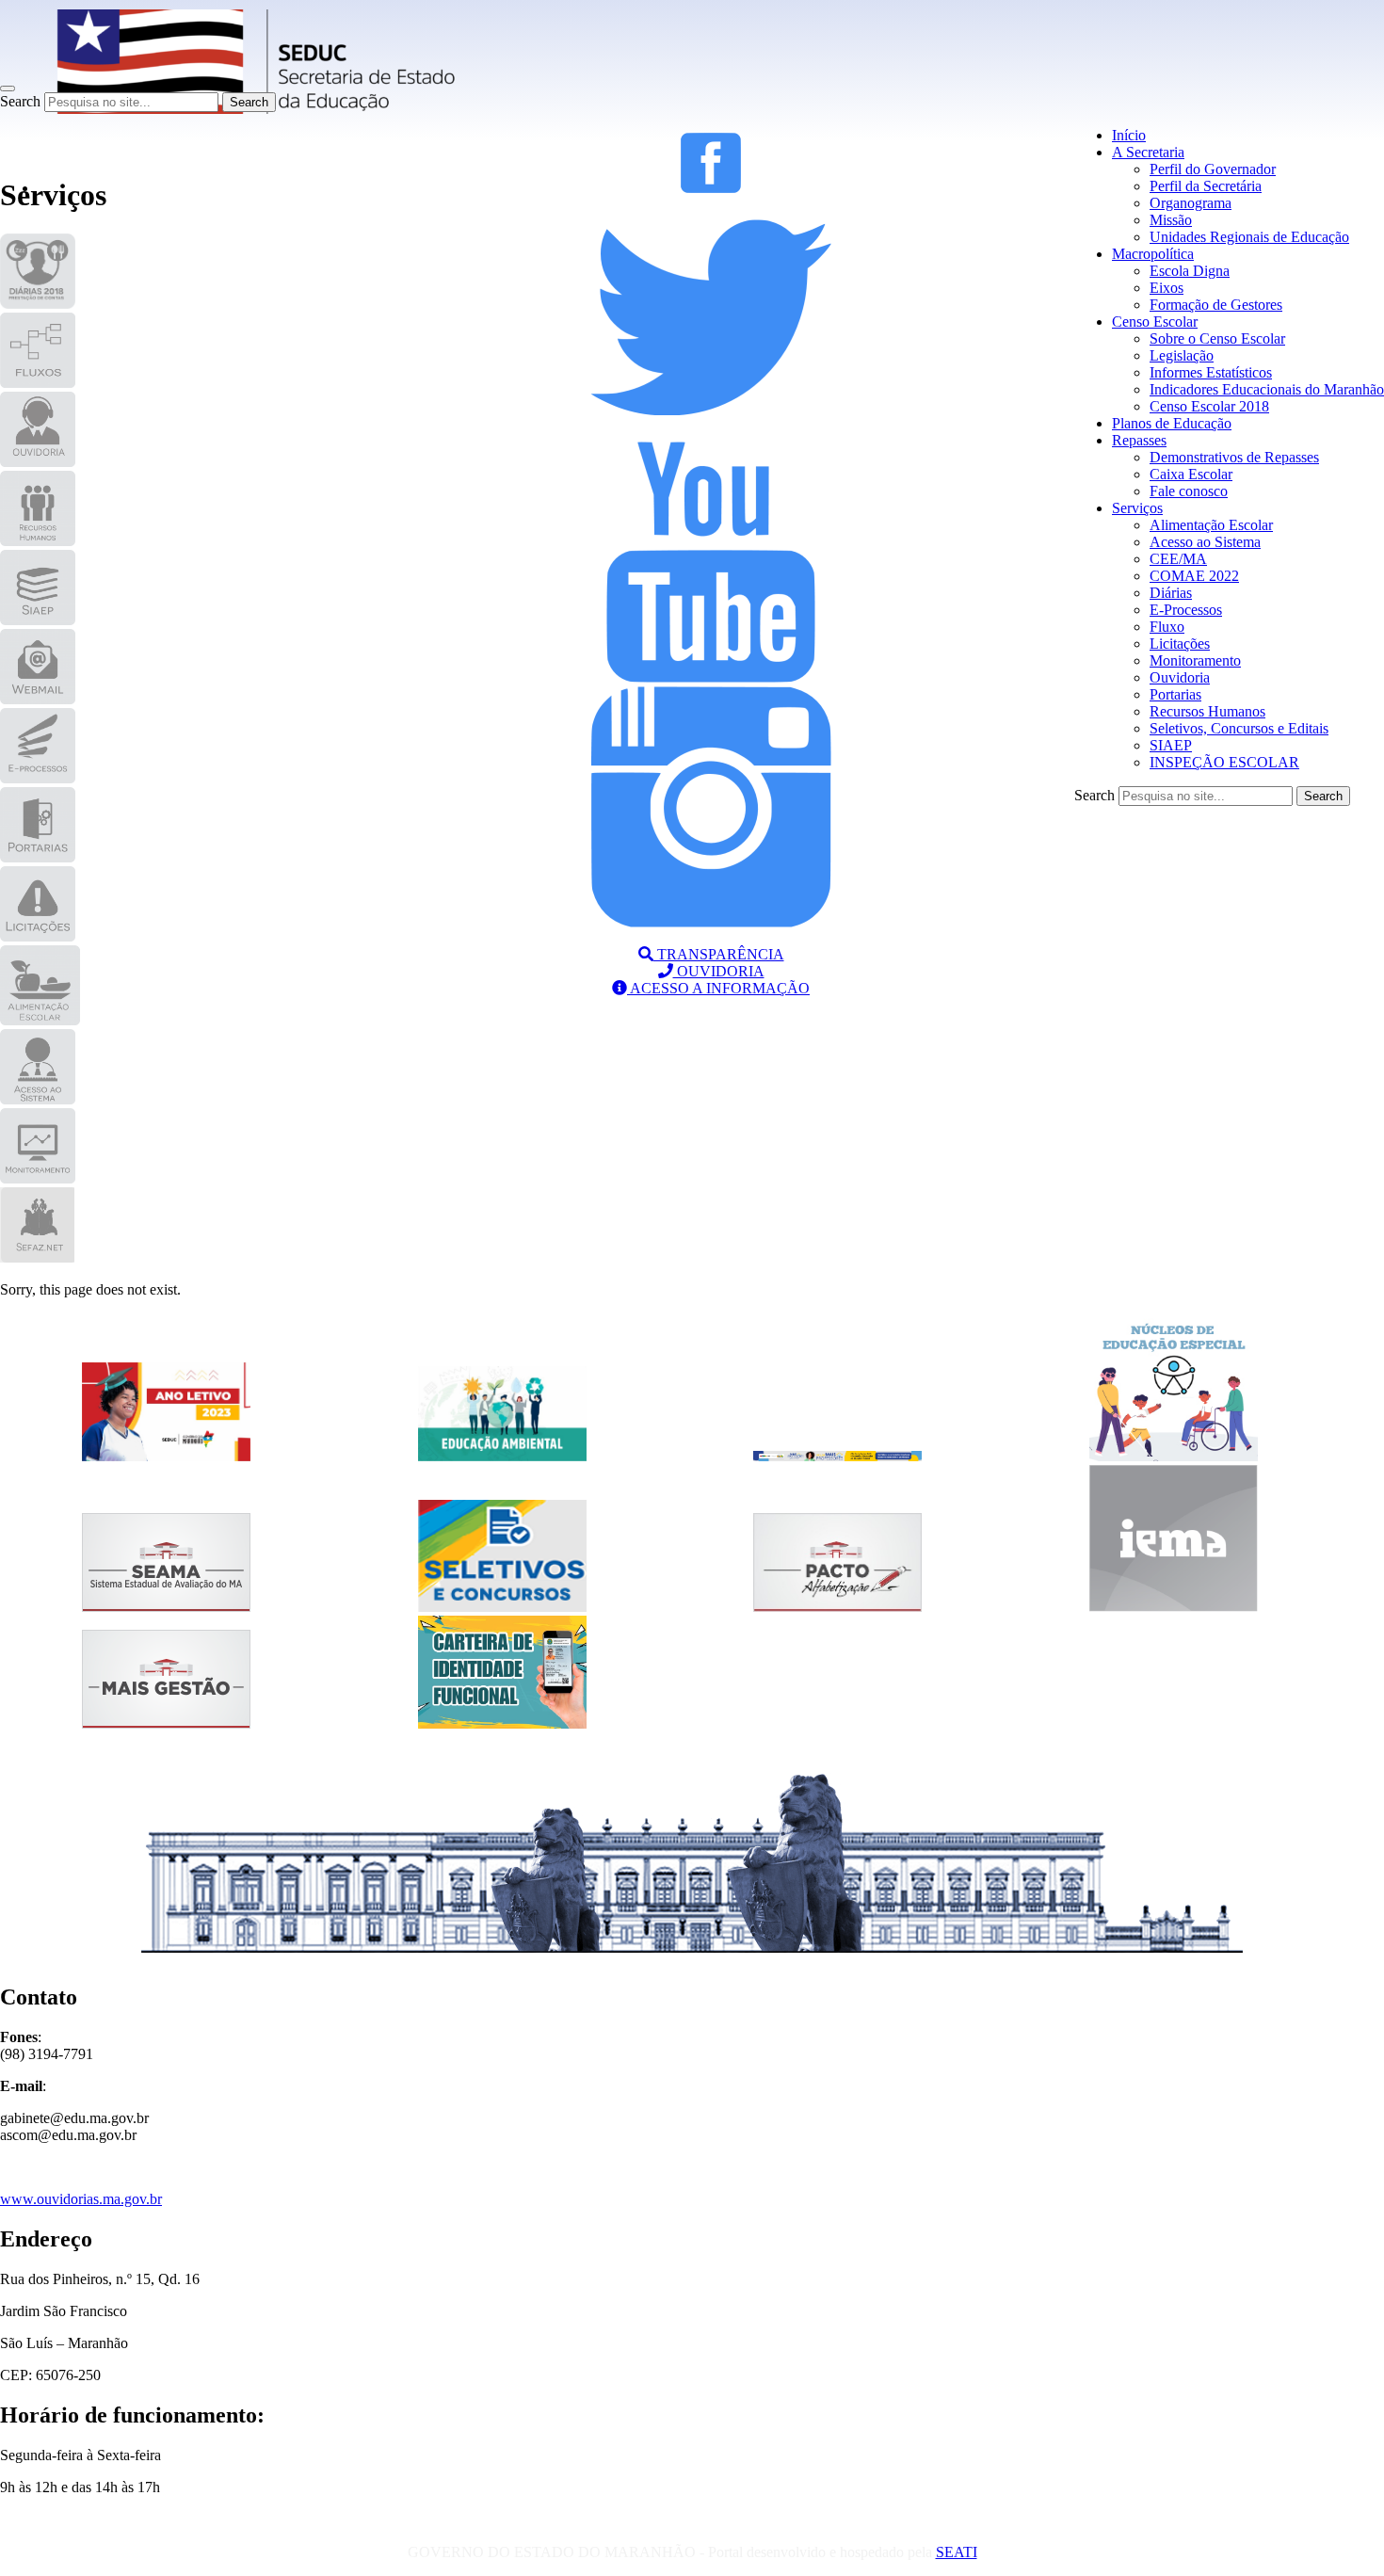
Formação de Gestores (1216, 305)
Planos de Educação (1172, 423)
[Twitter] (711, 433)
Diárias (1171, 593)
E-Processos (1186, 610)
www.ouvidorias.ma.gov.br (81, 2199)
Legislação (1182, 355)
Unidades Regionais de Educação (1249, 237)
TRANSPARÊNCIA (719, 954)
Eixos (1167, 288)
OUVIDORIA (719, 971)
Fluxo (1167, 627)
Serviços (1137, 508)
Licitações (1180, 644)
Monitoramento (1195, 660)
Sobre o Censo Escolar (1217, 338)
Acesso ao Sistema (1205, 542)
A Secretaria (1148, 152)
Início (1129, 135)
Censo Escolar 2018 (1209, 406)
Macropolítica (1153, 254)
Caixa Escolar (1191, 474)
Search (20, 101)
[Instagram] (711, 922)
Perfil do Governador (1213, 169)
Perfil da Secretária (1206, 186)
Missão (1171, 220)
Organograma (1191, 203)
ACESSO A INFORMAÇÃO (718, 988)
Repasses (1139, 440)
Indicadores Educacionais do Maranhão (1267, 389)
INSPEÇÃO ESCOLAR (1224, 762)
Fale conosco (1189, 491)
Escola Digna (1190, 271)
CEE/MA (1178, 559)
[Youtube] (711, 677)
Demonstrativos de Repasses (1234, 457)
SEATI (957, 2552)
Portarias (1175, 694)
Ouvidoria (1180, 677)
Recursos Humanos (1207, 711)
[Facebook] (711, 188)
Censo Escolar (1155, 322)
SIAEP (1171, 745)
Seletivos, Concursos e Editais (1239, 728)
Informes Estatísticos (1211, 372)
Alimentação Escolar (1211, 525)
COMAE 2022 (1194, 576)
